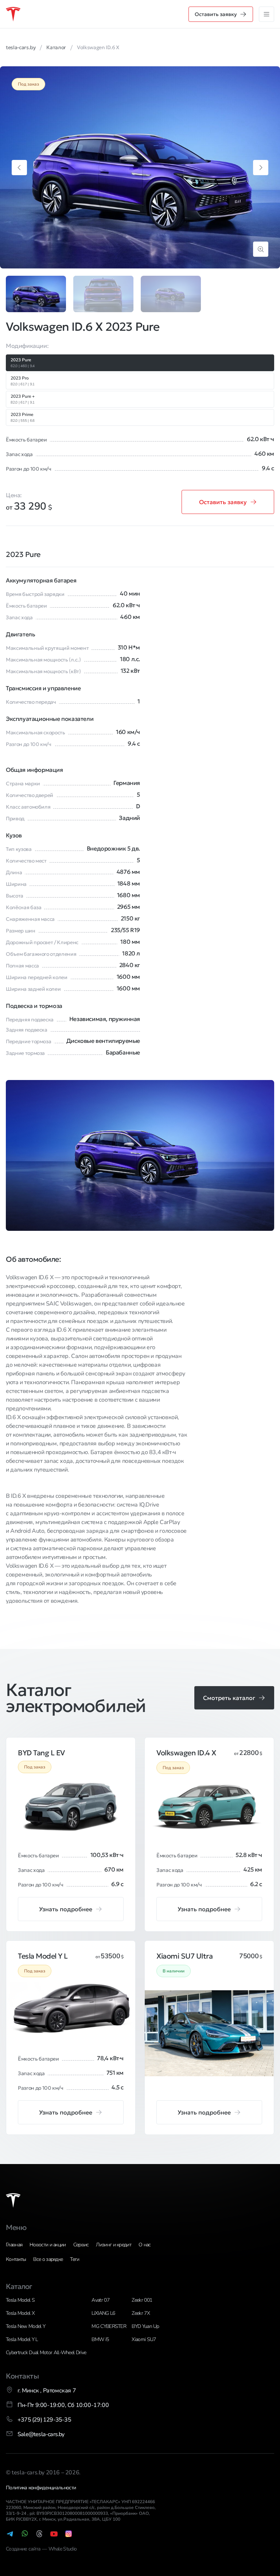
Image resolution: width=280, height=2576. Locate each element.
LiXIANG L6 (103, 2313)
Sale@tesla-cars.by (41, 2434)
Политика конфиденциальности (41, 2488)
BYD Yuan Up (145, 2326)
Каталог (19, 2286)
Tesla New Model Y (26, 2326)
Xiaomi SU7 (144, 2339)
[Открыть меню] (267, 14)
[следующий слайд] (261, 168)
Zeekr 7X (141, 2313)
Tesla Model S (20, 2300)
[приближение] (261, 249)
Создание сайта (24, 2549)
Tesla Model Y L (22, 2339)
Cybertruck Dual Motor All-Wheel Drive (46, 2353)
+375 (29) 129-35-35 (44, 2420)
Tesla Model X (20, 2313)
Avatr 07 (100, 2300)
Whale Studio (63, 2549)
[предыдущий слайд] (19, 168)
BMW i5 (100, 2339)
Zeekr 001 (142, 2300)
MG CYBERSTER (109, 2326)
